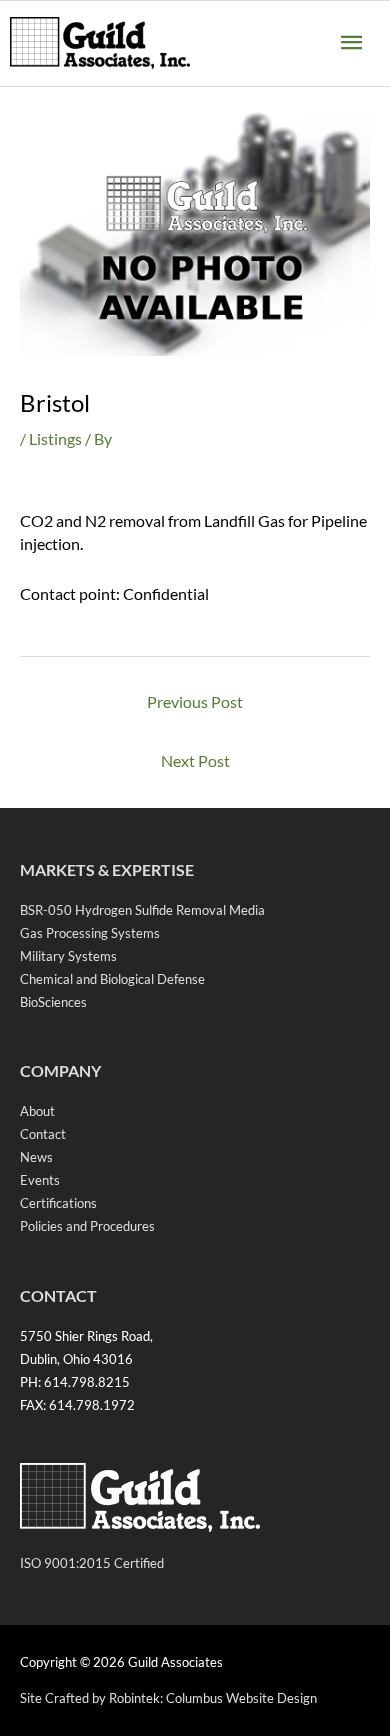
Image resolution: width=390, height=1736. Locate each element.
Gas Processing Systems (90, 933)
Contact (43, 1134)
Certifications (58, 1203)
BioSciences (53, 1002)
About (37, 1111)
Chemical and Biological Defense (112, 979)
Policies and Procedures (87, 1226)
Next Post (195, 760)
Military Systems (68, 956)
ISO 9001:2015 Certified (92, 1563)
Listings (55, 438)
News (36, 1157)
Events (40, 1180)
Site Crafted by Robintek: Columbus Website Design (168, 1698)
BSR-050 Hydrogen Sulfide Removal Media (142, 910)
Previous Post (195, 701)
